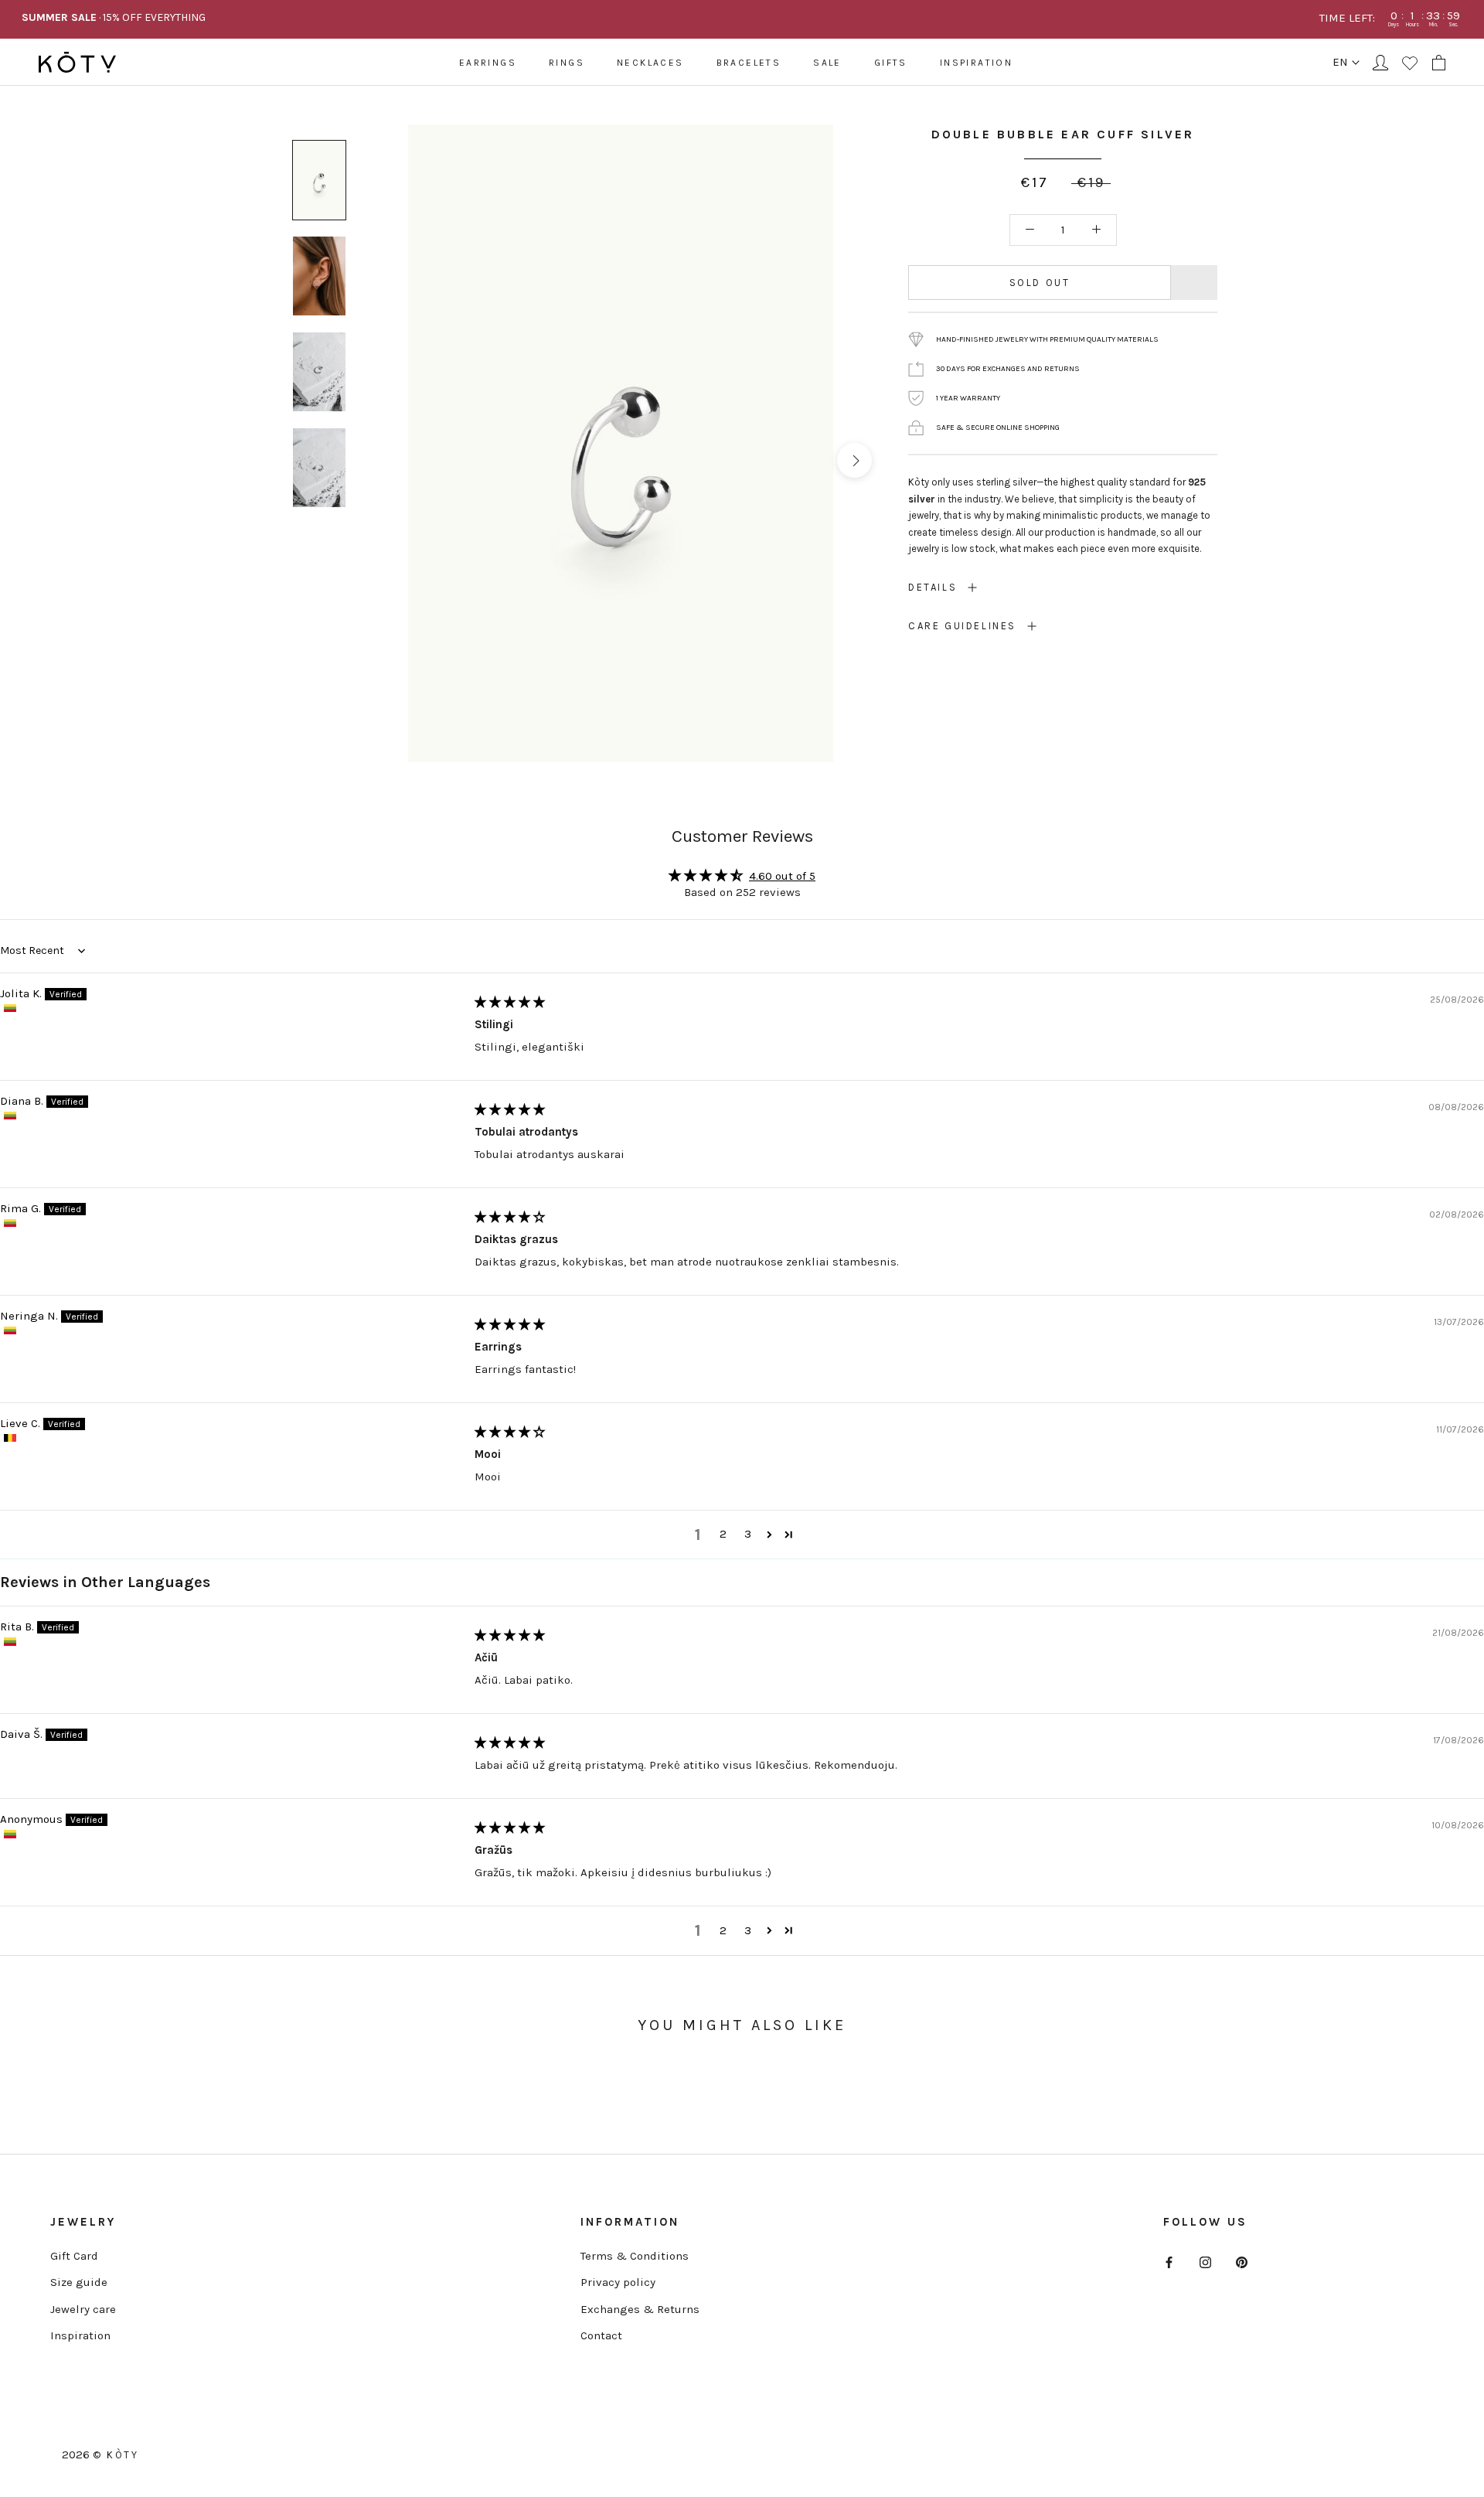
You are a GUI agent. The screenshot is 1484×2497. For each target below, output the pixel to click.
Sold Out (1040, 283)
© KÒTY (116, 2455)
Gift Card (74, 2256)
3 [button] (748, 1534)
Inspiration (976, 63)
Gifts (891, 63)
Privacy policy (618, 2282)
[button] (769, 1535)
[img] (510, 1002)
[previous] (387, 460)
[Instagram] (1205, 2262)
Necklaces (650, 63)
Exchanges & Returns (640, 2309)
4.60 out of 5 (782, 876)
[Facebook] (1169, 2262)
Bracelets (749, 63)
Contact (601, 2335)
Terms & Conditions (635, 2256)
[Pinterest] (1242, 2262)
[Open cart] (1439, 63)
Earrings (488, 63)
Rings (567, 63)
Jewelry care (83, 2309)
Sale (827, 63)
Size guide (79, 2282)
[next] (854, 460)
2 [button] (723, 1534)
